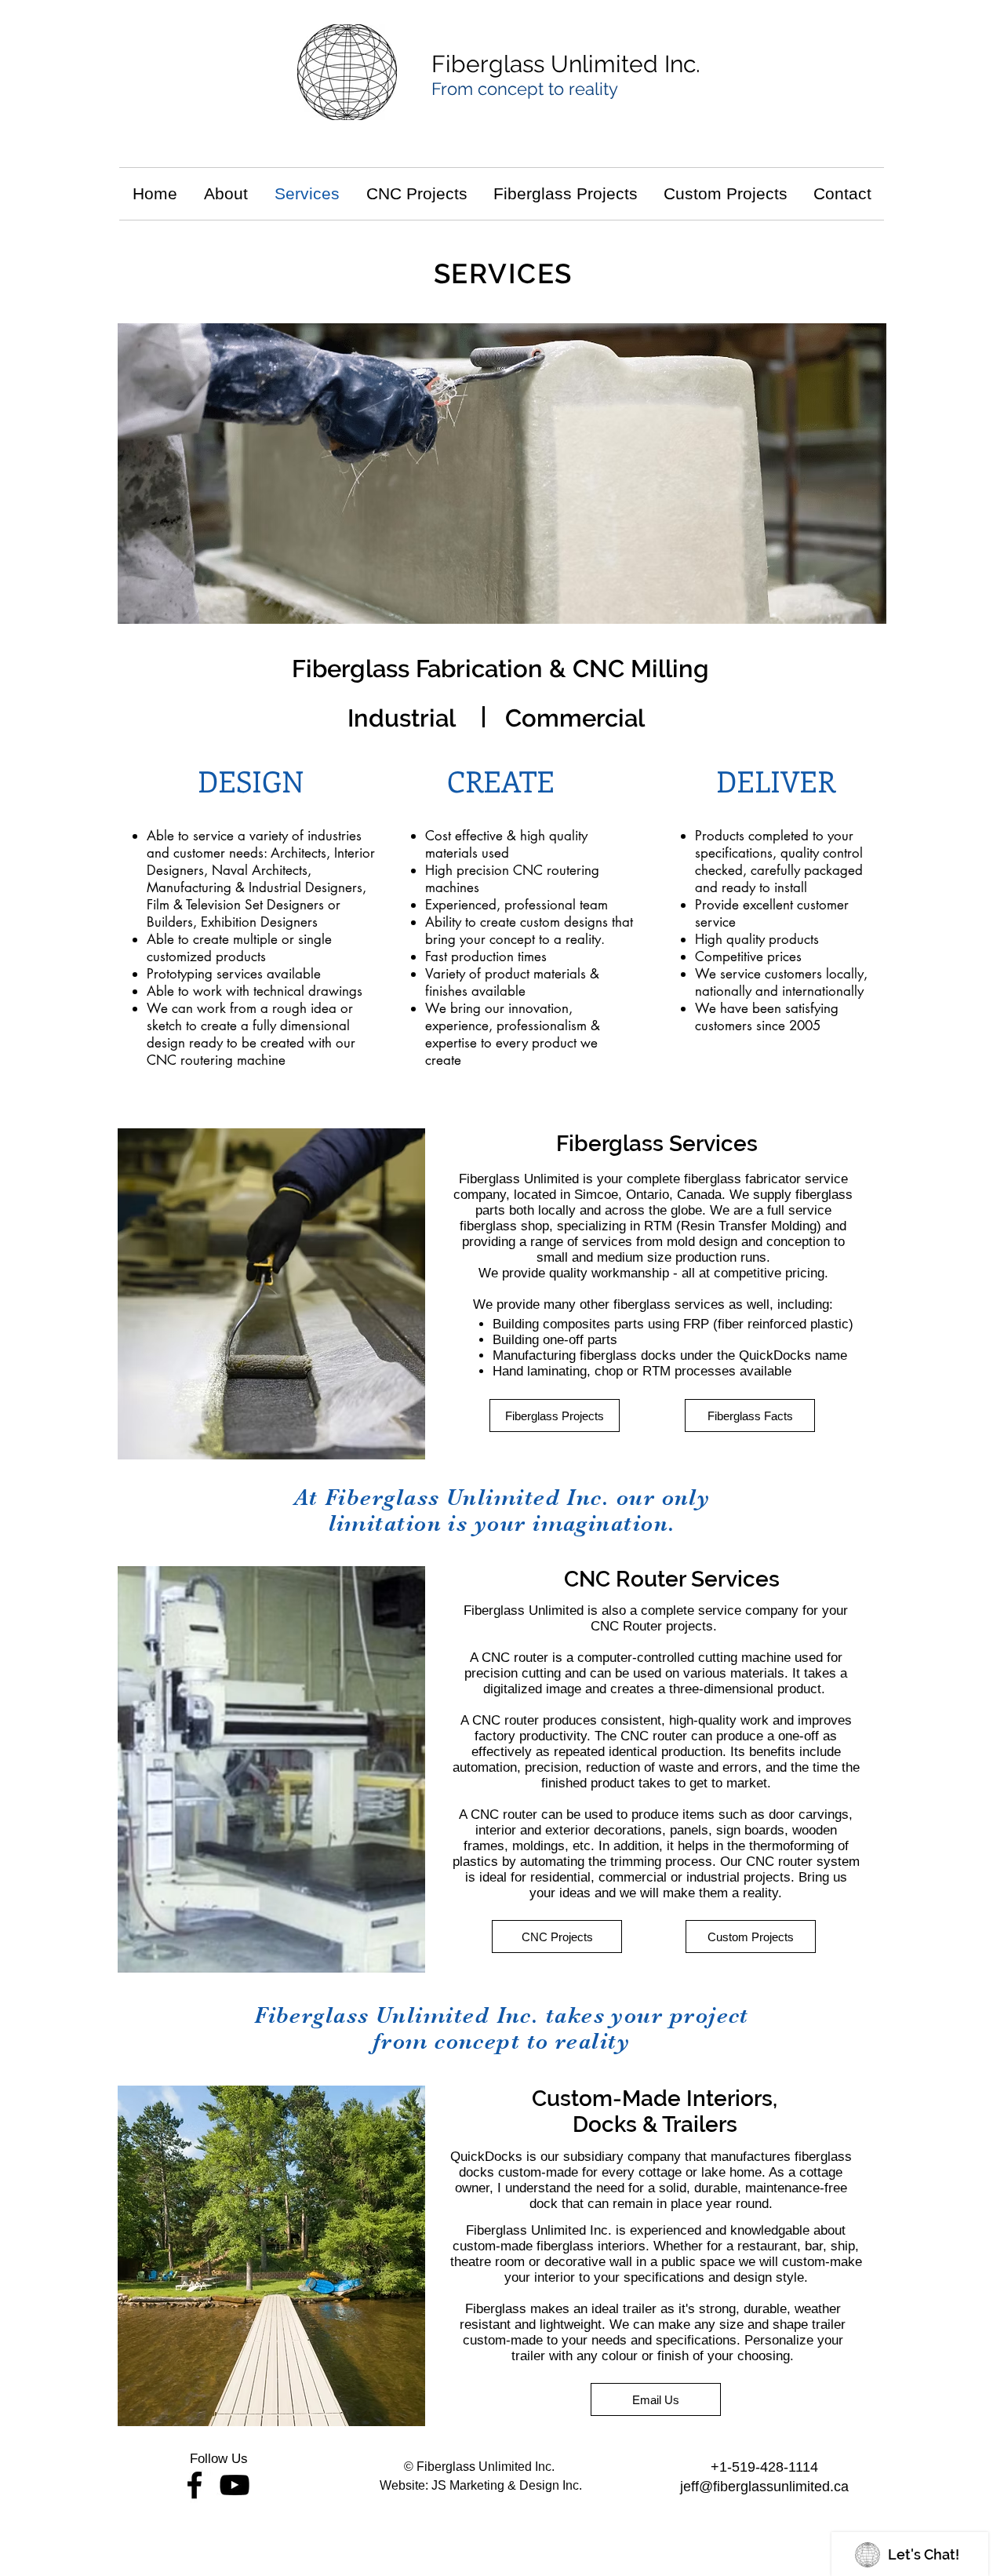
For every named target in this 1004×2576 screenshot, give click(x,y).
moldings (538, 1846)
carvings (824, 1814)
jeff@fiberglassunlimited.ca (764, 2487)
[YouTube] (235, 2485)
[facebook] (195, 2485)
